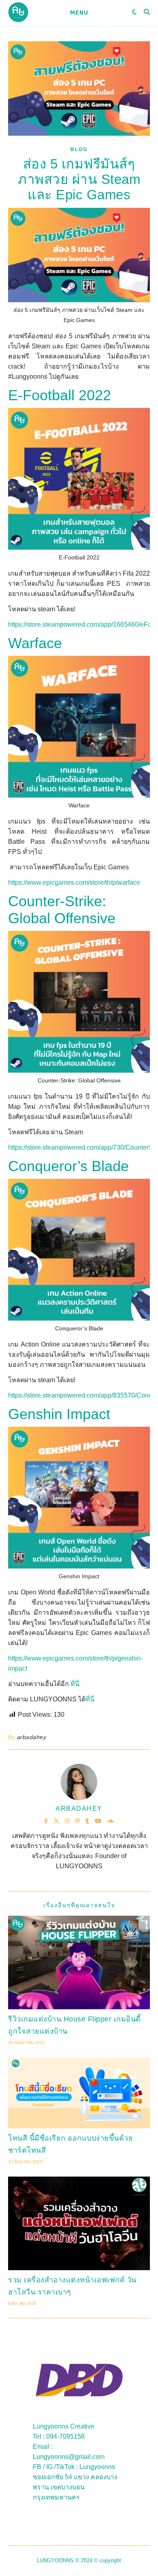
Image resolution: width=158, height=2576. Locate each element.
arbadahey (32, 1737)
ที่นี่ (75, 1684)
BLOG (79, 149)
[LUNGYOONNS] (18, 12)
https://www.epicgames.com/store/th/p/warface (74, 882)
